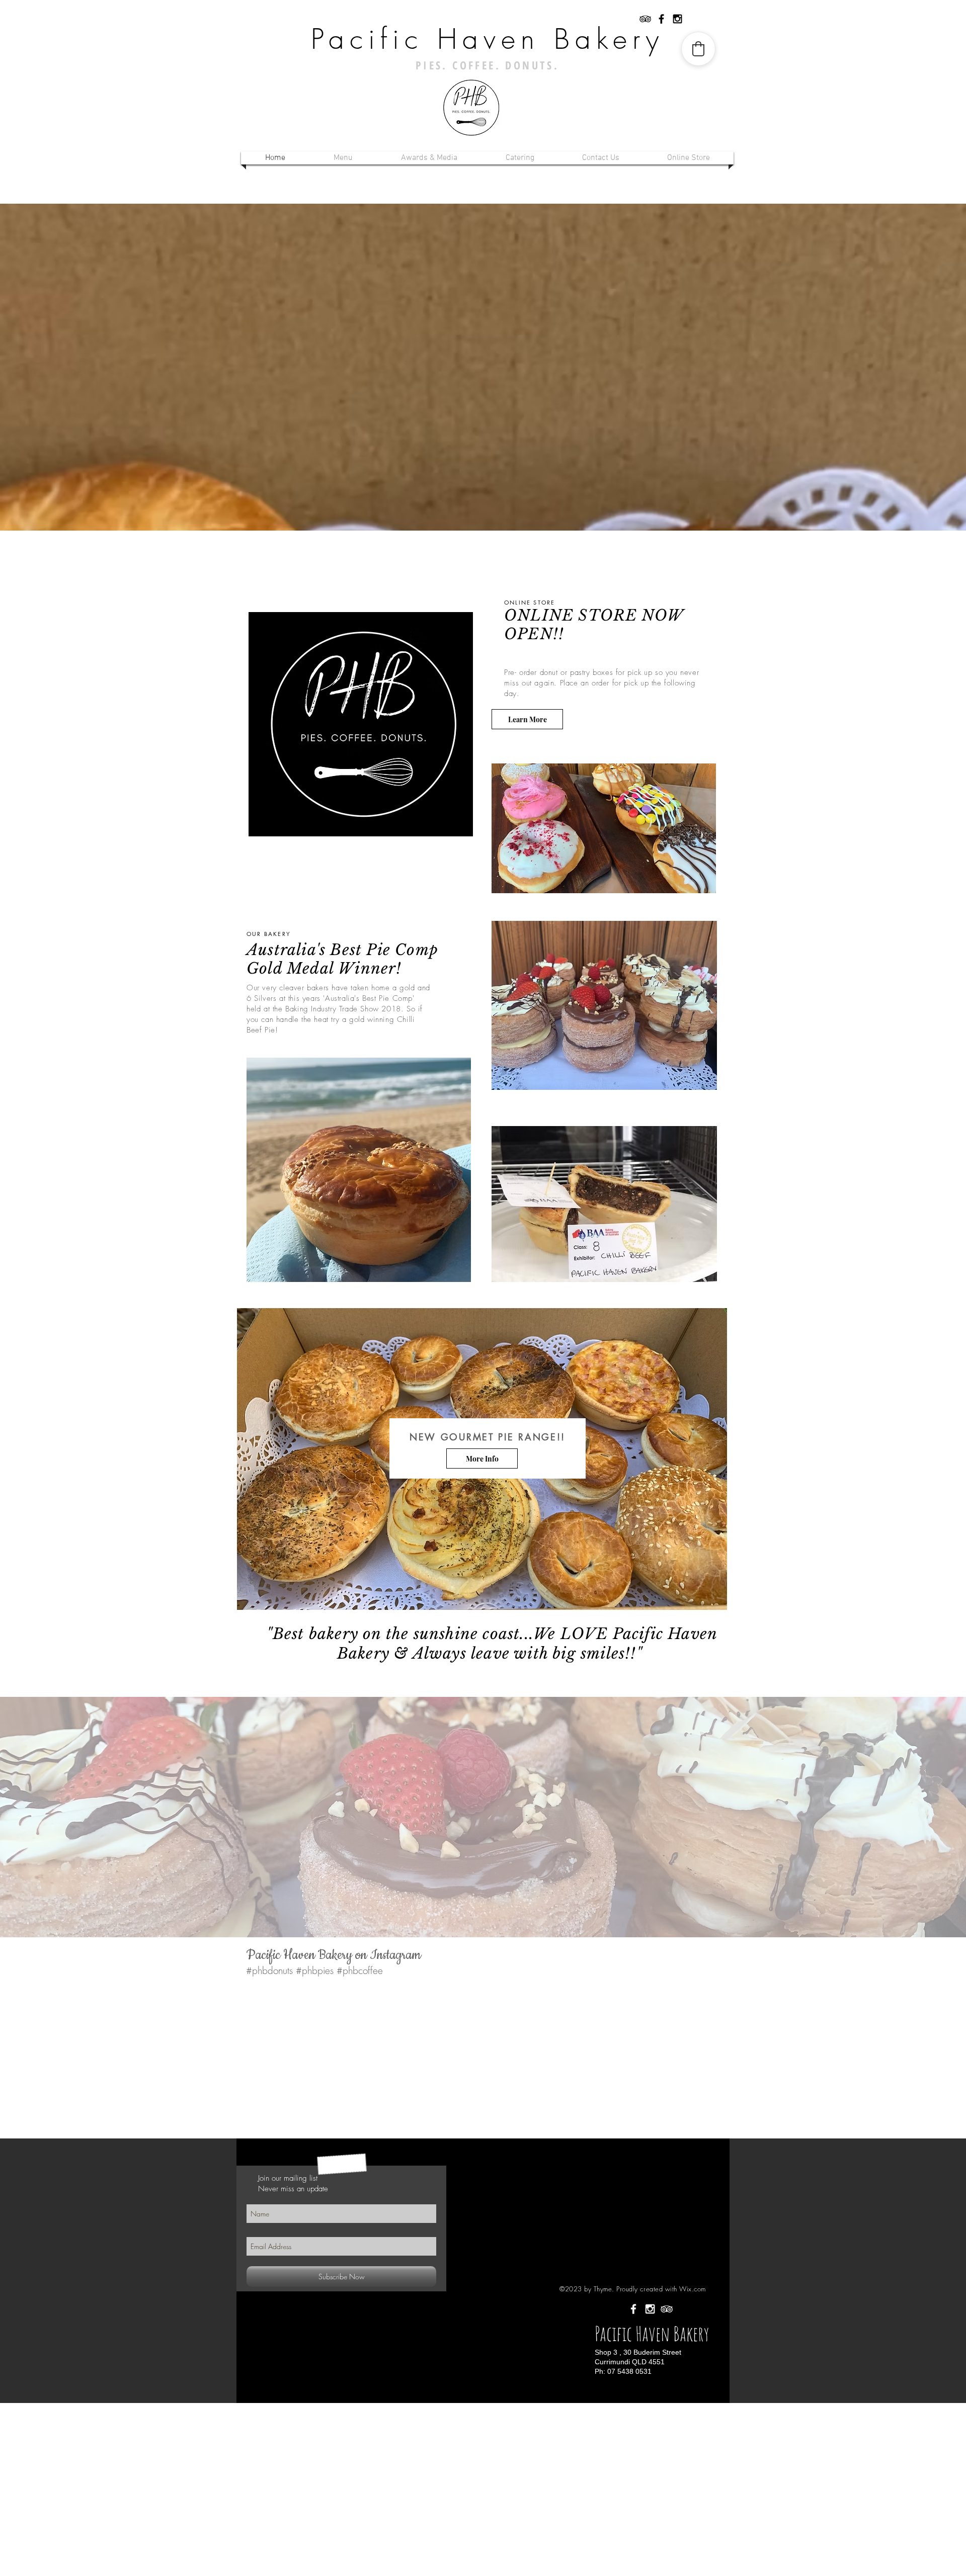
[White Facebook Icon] (633, 2309)
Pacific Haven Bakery (488, 39)
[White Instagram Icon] (650, 2309)
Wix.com (693, 2289)
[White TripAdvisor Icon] (667, 2309)
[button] (343, 158)
